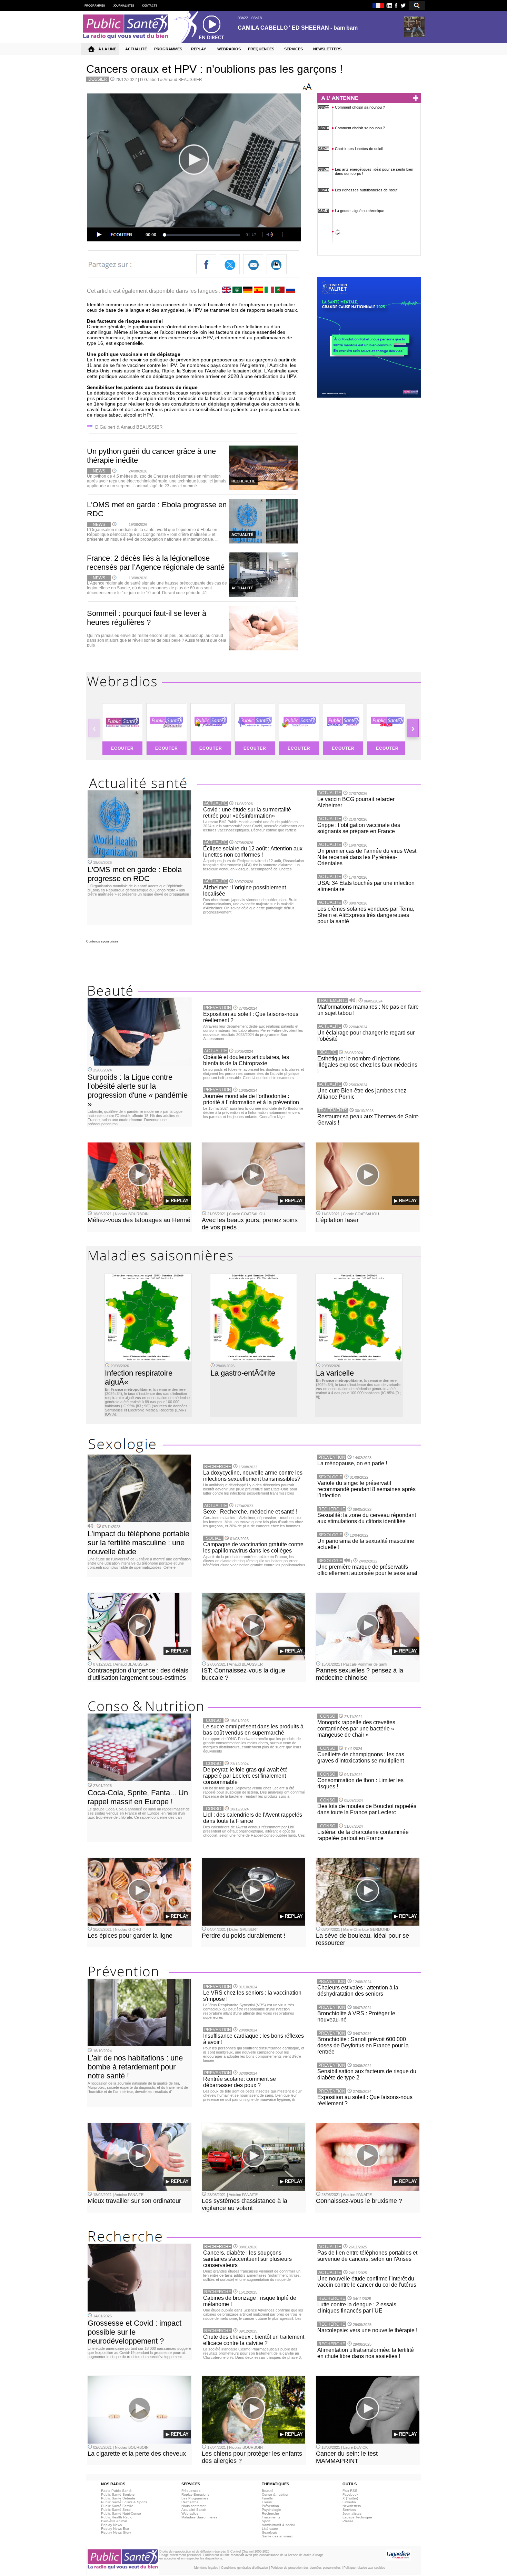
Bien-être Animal (114, 2521)
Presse (348, 2521)
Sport (266, 2521)
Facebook (350, 2494)
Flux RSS (350, 2491)
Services (349, 2510)
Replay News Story (116, 2532)
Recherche (190, 2502)
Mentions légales (206, 2568)
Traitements (271, 2517)
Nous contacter (193, 2506)
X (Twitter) (350, 2498)
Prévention (270, 2506)
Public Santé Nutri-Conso (121, 2513)
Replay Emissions (195, 2494)
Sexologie (270, 2532)
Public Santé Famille (117, 2506)
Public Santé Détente (118, 2498)
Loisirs (267, 2502)
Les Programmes (195, 2498)
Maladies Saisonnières (199, 2517)
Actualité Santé (194, 2510)
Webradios (190, 2513)
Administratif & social (278, 2525)
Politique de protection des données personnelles (306, 2568)
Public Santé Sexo (116, 2510)
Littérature (270, 2529)
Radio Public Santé (116, 2491)
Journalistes (352, 2513)
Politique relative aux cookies (364, 2568)
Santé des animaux (277, 2536)
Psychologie (271, 2510)
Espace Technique (357, 2517)
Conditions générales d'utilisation (245, 2568)
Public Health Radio (117, 2517)
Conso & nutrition (276, 2494)
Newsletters (352, 2506)
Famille (267, 2498)
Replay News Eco (115, 2529)
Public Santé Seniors (118, 2494)
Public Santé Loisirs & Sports (124, 2502)
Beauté (268, 2491)
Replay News (111, 2525)
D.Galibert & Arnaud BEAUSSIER (171, 80)
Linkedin (349, 2502)
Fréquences (191, 2491)
